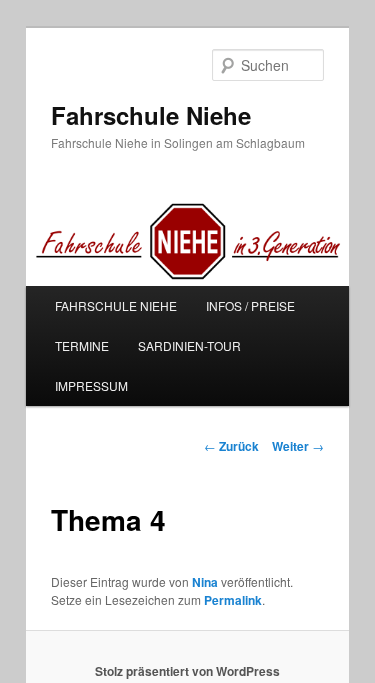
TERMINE (82, 345)
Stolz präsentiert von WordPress (187, 671)
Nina (205, 582)
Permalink (233, 600)
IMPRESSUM (91, 385)
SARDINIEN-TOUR (189, 345)
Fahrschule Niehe (151, 115)
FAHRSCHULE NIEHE (116, 305)
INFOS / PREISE (250, 305)
